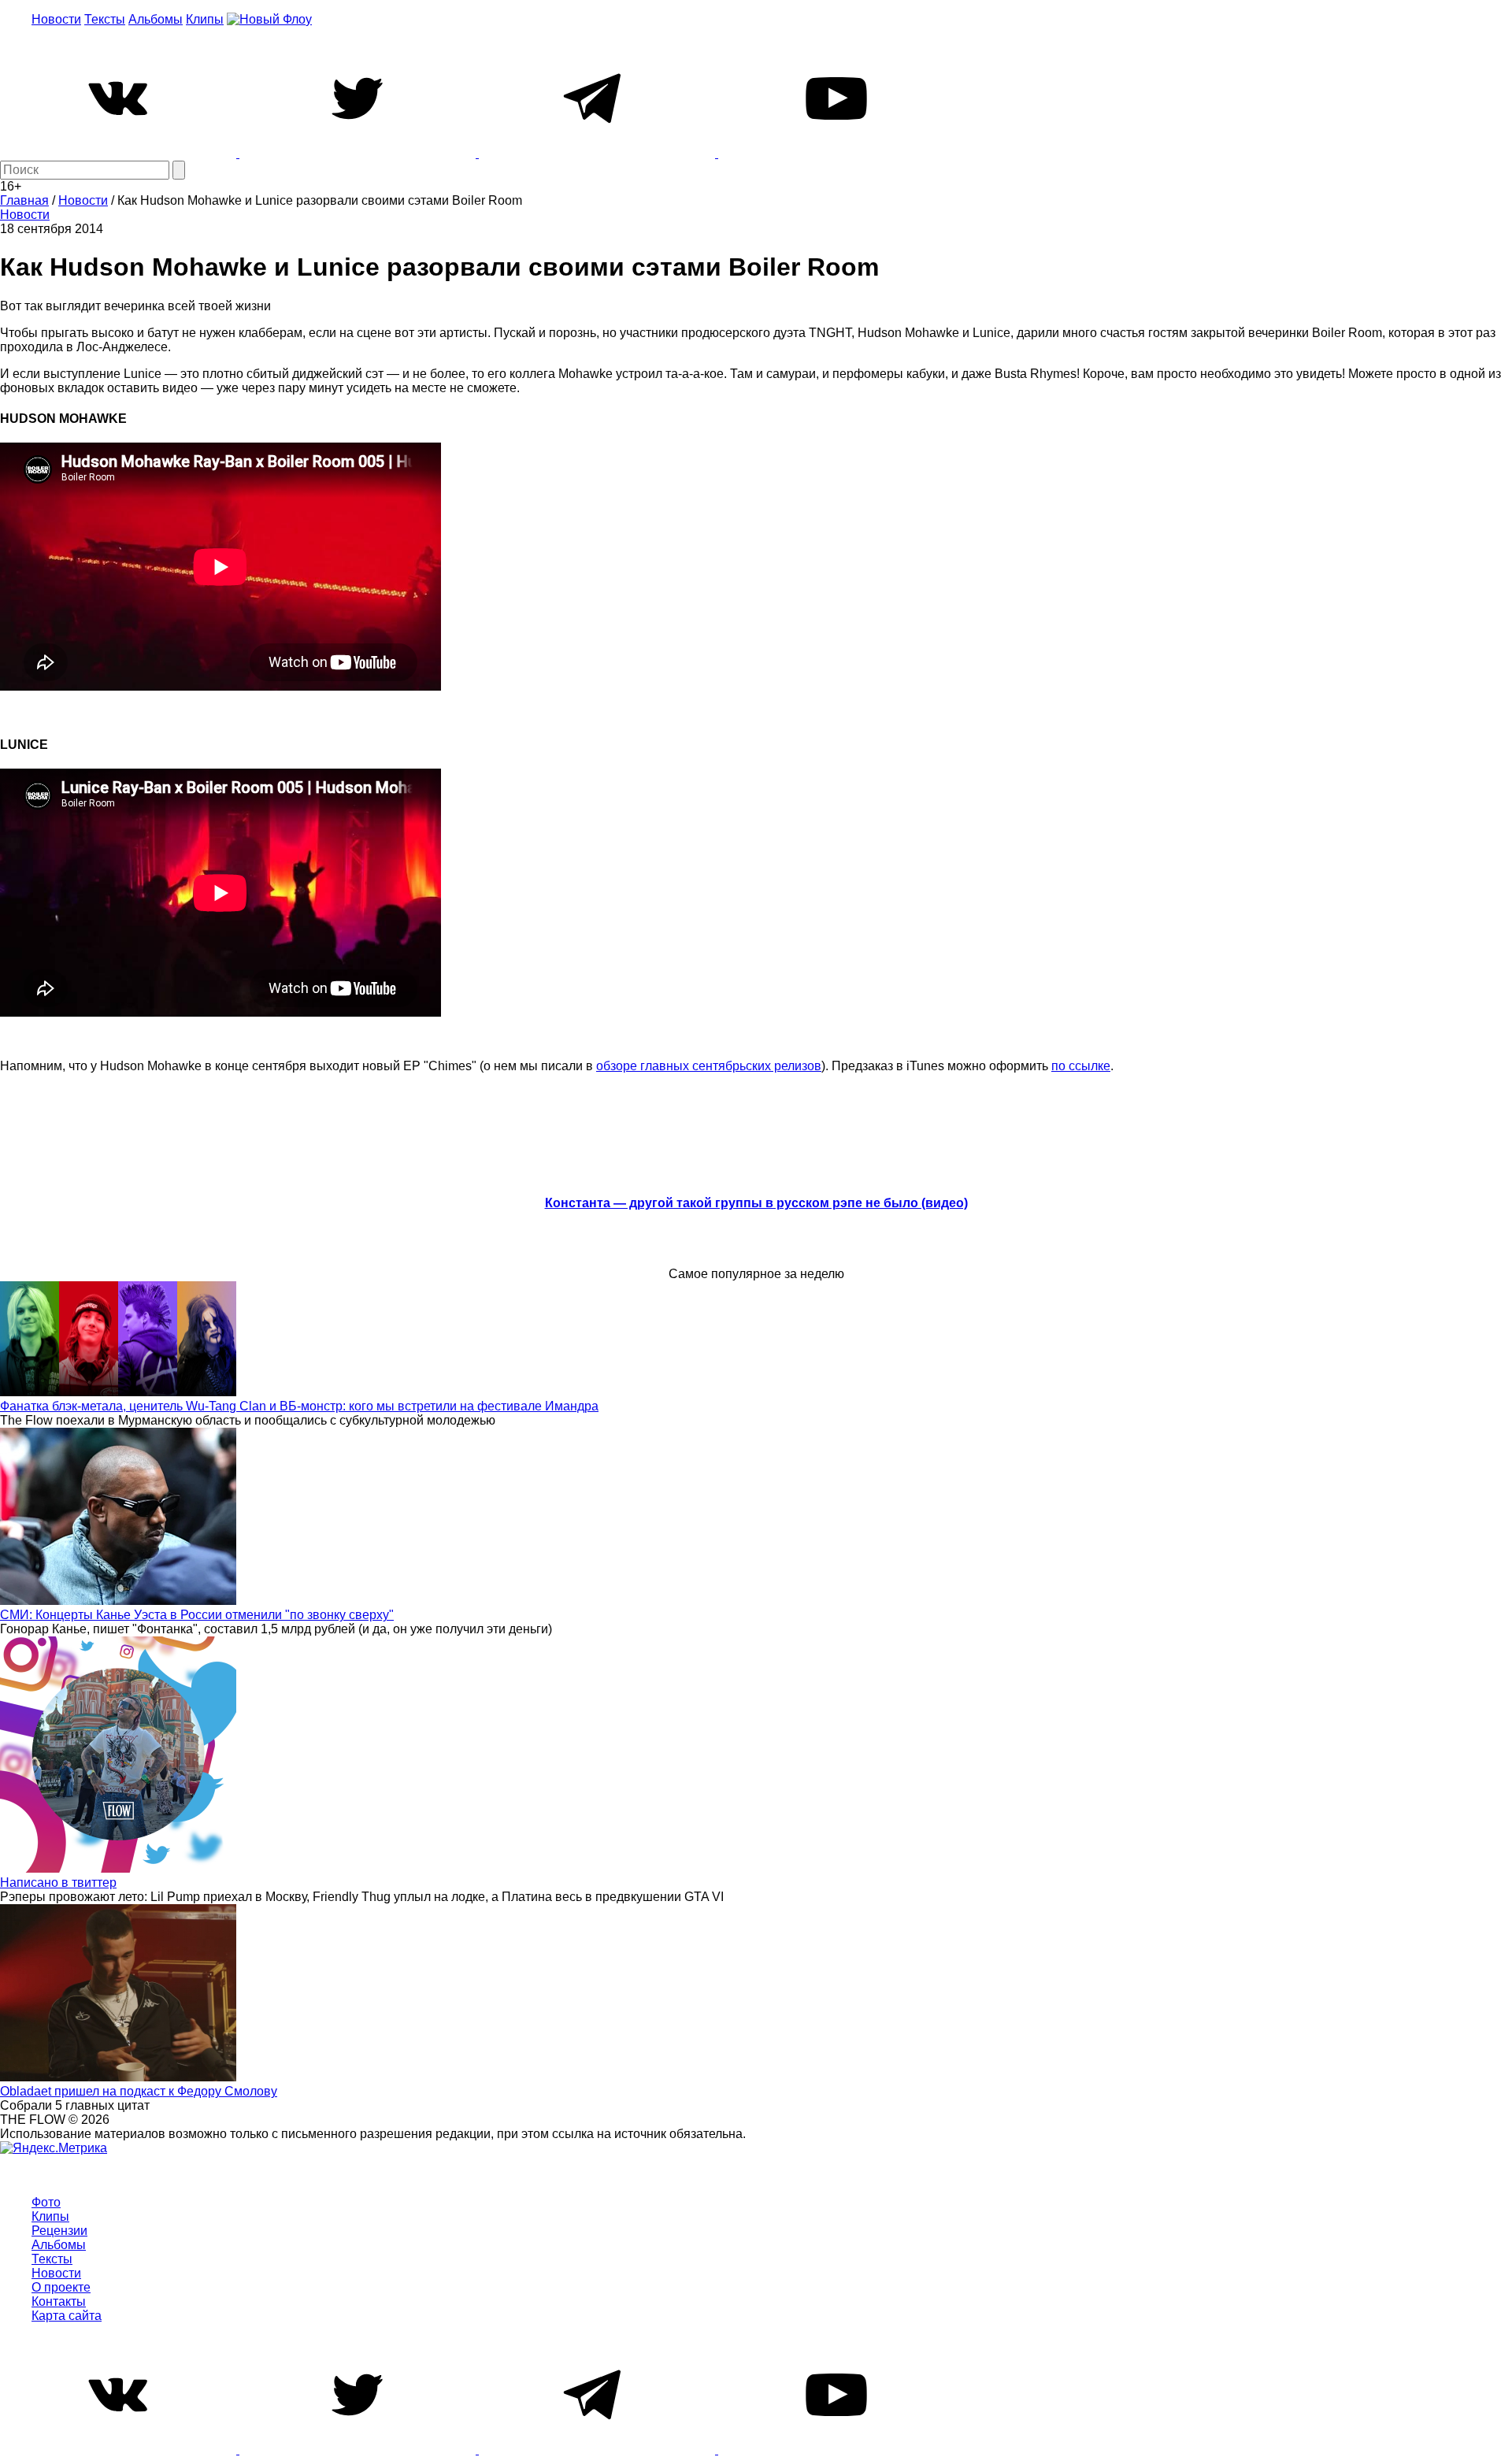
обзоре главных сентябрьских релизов (709, 1066)
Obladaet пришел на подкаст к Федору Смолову (139, 2091)
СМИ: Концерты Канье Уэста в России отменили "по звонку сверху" (197, 1615)
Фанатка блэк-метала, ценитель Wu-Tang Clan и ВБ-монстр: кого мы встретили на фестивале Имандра (299, 1406)
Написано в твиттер (58, 1883)
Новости (56, 19)
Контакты (59, 2301)
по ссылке (1081, 1066)
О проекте (61, 2287)
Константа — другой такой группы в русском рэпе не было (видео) (756, 1203)
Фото (46, 2202)
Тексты (105, 19)
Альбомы (156, 19)
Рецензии (59, 2231)
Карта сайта (67, 2316)
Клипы (205, 19)
